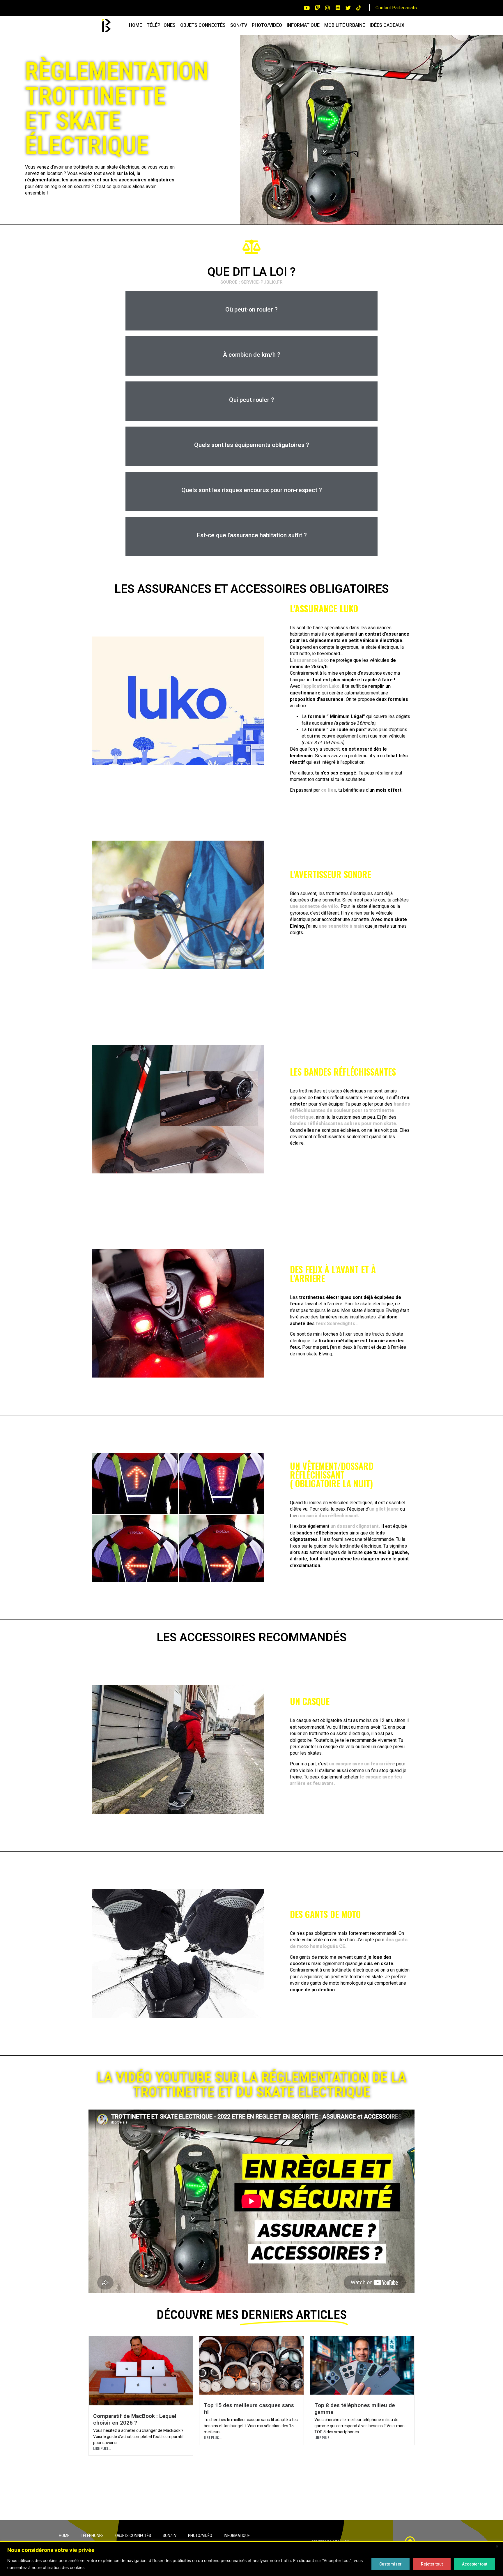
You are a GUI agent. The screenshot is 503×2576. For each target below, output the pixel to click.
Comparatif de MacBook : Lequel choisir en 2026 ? (135, 2419)
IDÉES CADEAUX (387, 25)
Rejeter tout (432, 2564)
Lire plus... (102, 2448)
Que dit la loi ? (251, 272)
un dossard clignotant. (355, 1526)
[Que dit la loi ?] (251, 247)
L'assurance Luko (324, 608)
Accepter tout (475, 2564)
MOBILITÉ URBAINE (345, 25)
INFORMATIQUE (303, 25)
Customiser (390, 2564)
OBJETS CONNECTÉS (203, 25)
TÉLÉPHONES (161, 25)
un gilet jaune (384, 1509)
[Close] (497, 2546)
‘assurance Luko (311, 660)
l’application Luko (320, 686)
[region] (251, 2559)
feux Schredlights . (337, 1324)
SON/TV (239, 25)
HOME (136, 25)
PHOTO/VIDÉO (267, 25)
